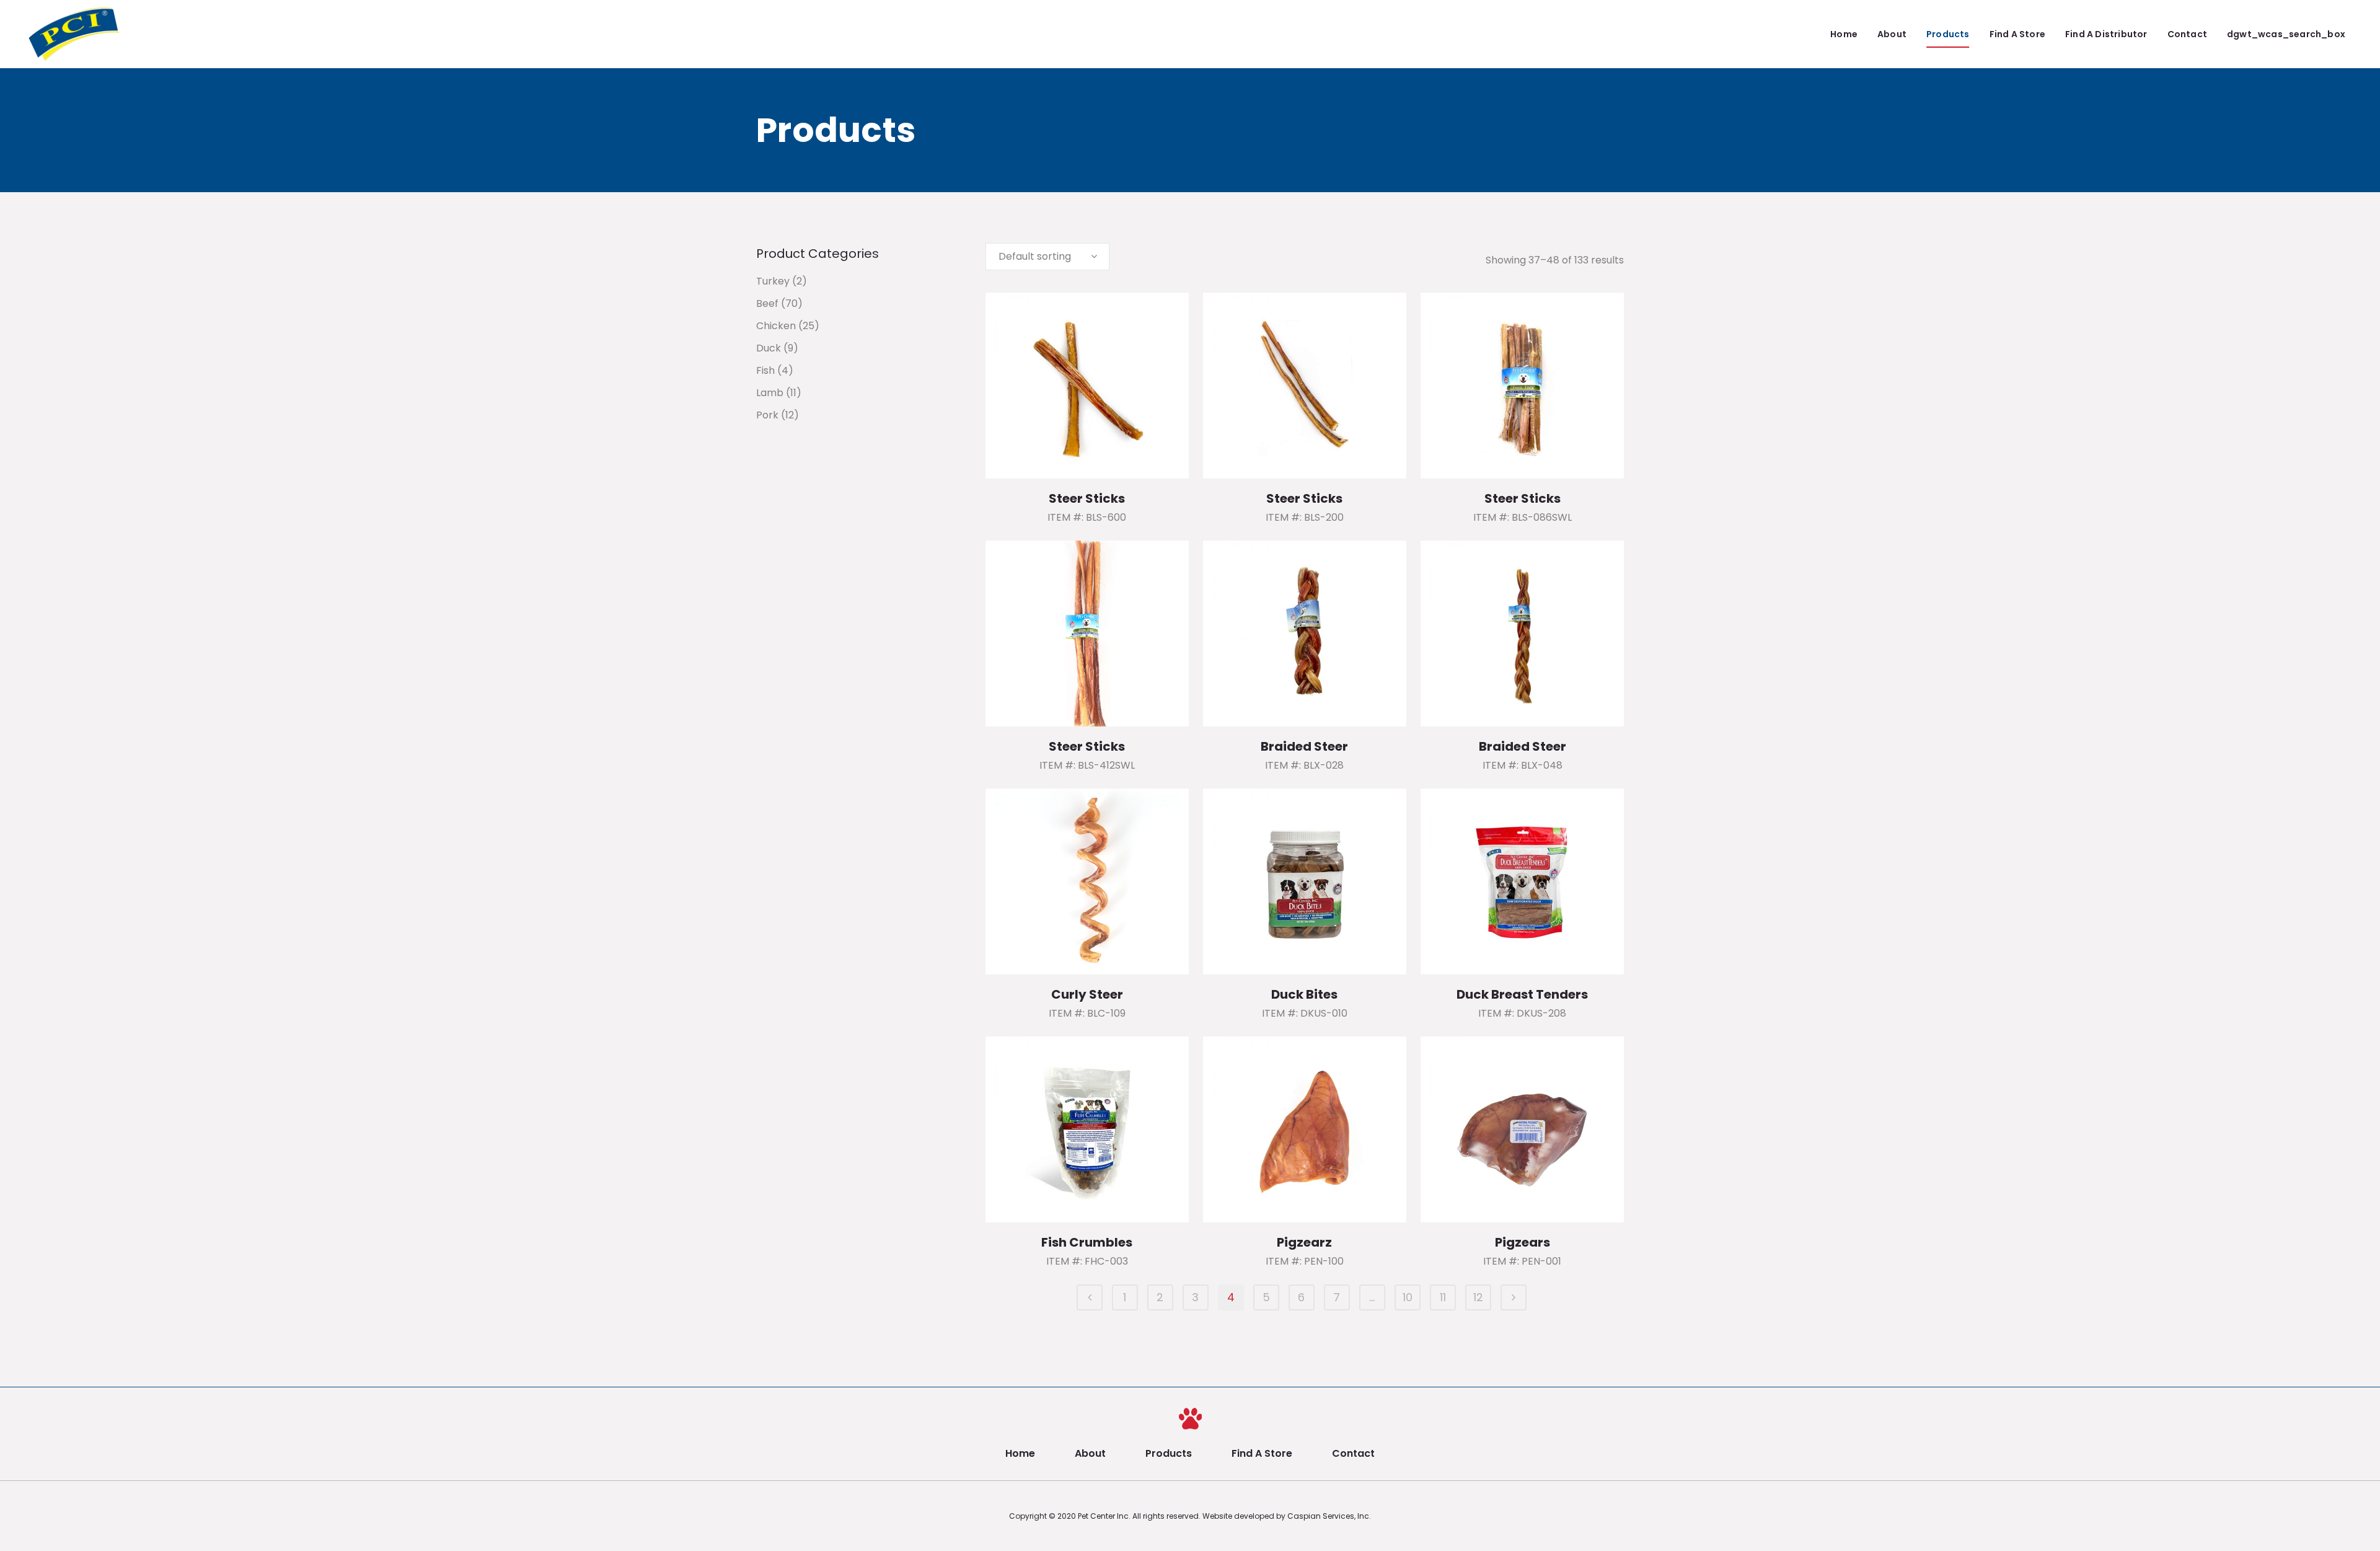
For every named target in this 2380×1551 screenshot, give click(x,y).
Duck (769, 348)
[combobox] (1047, 257)
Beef (767, 303)
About (1090, 1453)
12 (1478, 1297)
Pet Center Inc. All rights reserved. (1140, 1516)
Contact (1353, 1453)
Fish (765, 370)
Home (1020, 1453)
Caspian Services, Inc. (1329, 1516)
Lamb (770, 393)
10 (1408, 1297)
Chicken (776, 326)
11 (1443, 1297)
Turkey (773, 281)
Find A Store (1262, 1453)
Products (1169, 1453)
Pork (767, 415)
